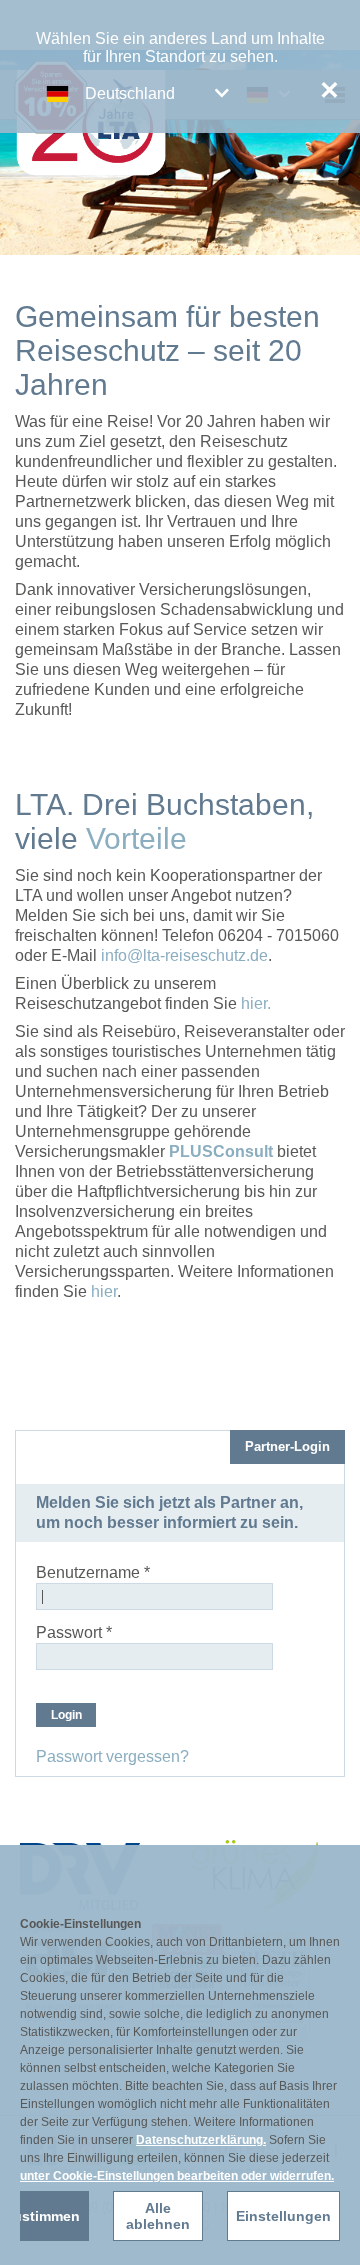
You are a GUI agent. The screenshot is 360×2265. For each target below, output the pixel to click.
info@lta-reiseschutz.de (184, 955)
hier (104, 1291)
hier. (256, 1003)
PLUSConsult (221, 1151)
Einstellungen (283, 2216)
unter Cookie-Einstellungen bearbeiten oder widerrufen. (177, 2176)
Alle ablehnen (158, 2216)
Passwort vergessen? (112, 1756)
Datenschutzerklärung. (201, 2140)
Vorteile (136, 838)
